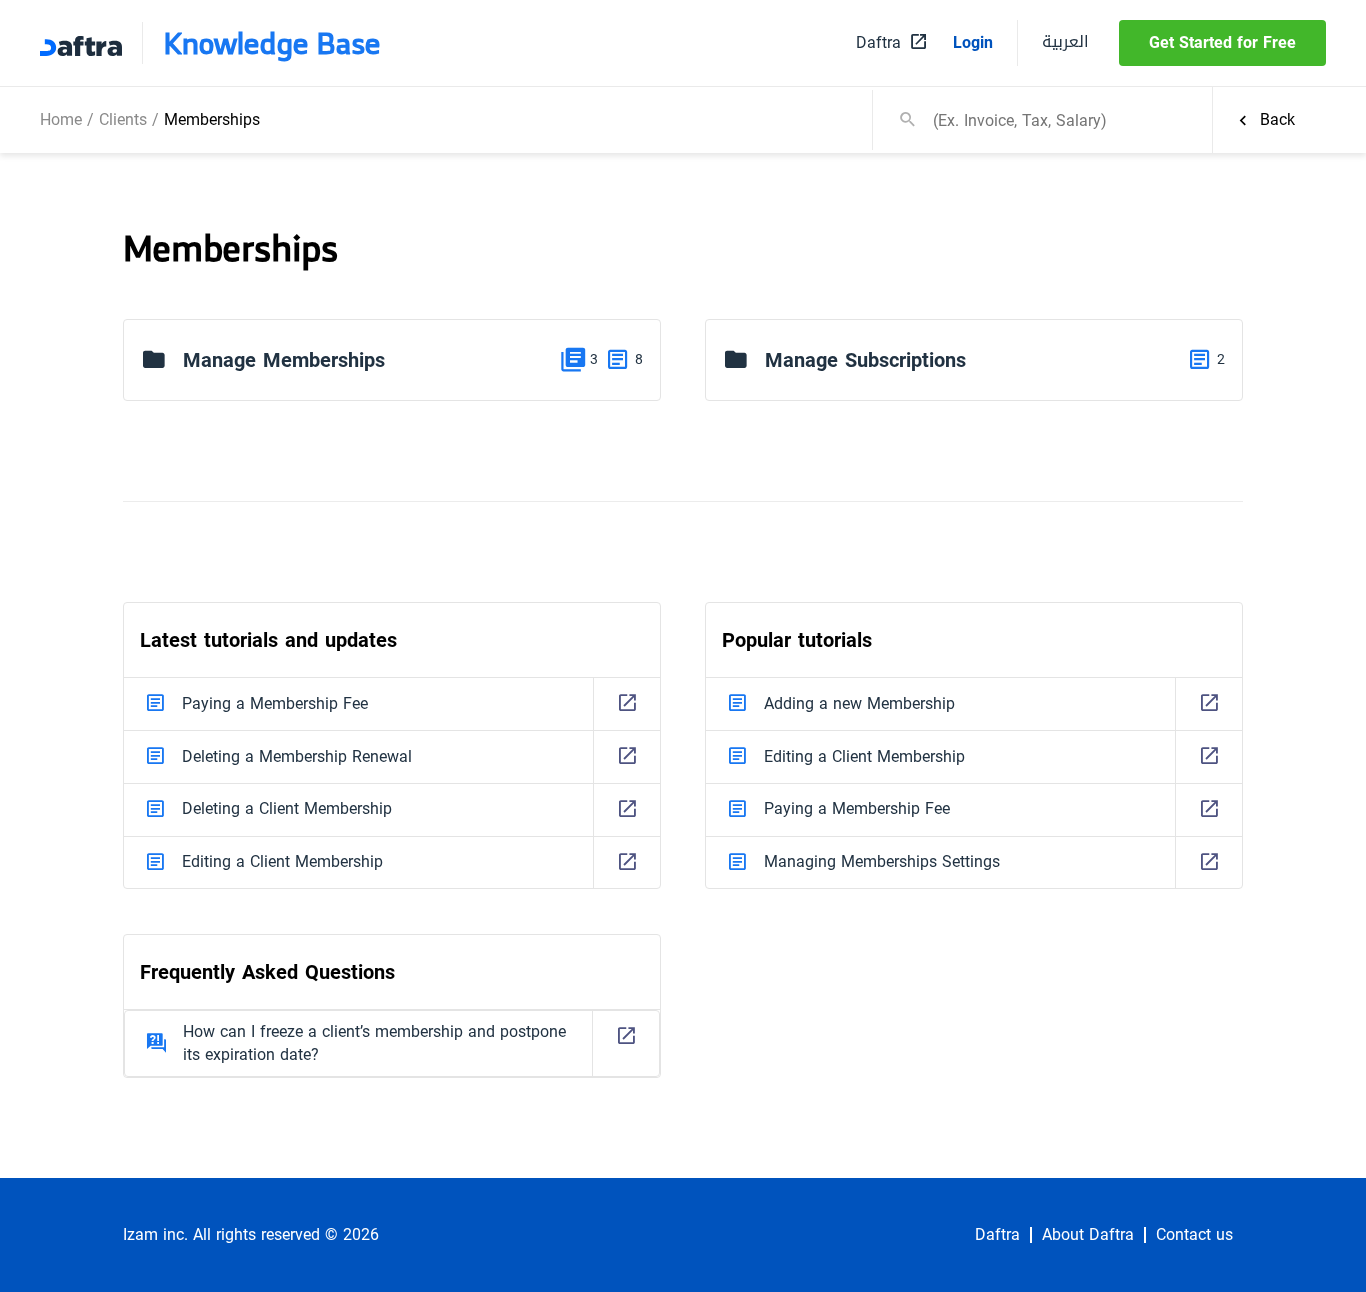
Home (61, 119)
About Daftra (1088, 1235)
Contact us (1194, 1235)
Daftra (997, 1235)
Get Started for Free (1222, 42)
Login (973, 43)
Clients (123, 119)
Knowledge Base (272, 43)
